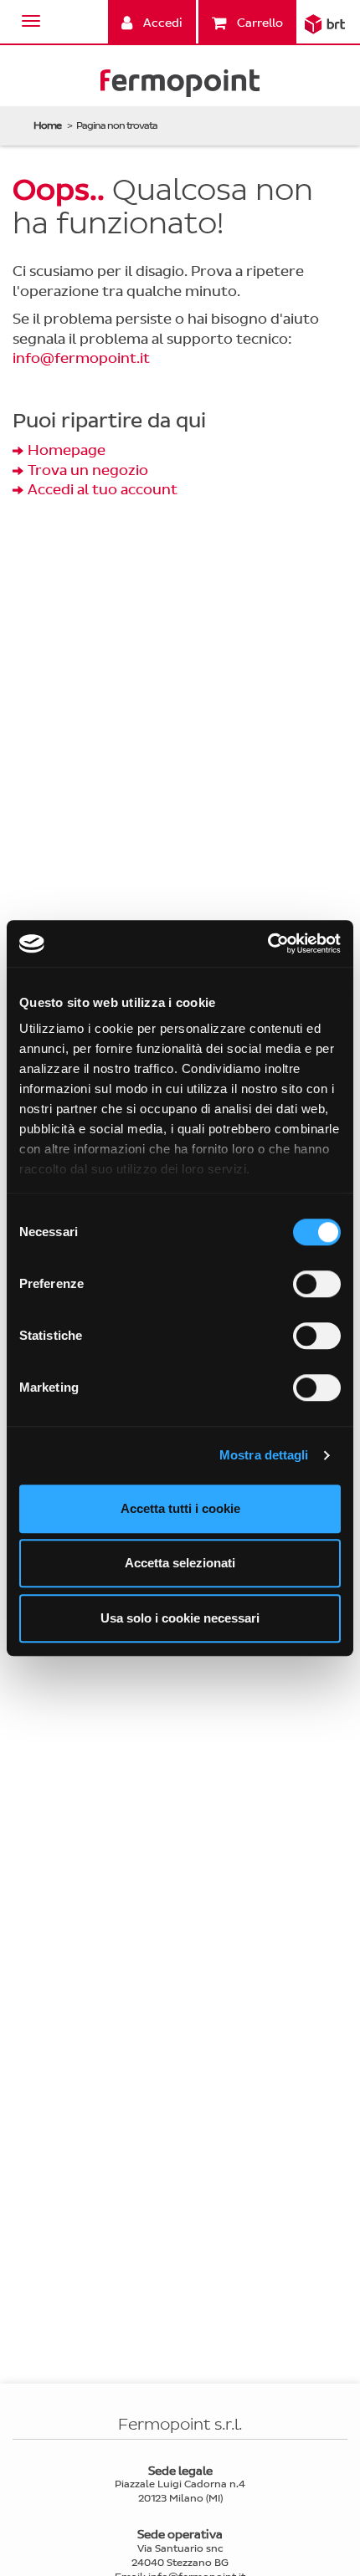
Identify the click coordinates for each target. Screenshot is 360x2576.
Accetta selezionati (180, 1563)
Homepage (67, 450)
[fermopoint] (180, 87)
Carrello (259, 23)
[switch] (317, 1284)
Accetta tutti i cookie (180, 1508)
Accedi (162, 23)
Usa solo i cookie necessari (180, 1618)
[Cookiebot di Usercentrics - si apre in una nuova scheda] (267, 943)
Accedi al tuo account (103, 490)
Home (47, 125)
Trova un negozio (88, 470)
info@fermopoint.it (81, 358)
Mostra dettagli (264, 1455)
